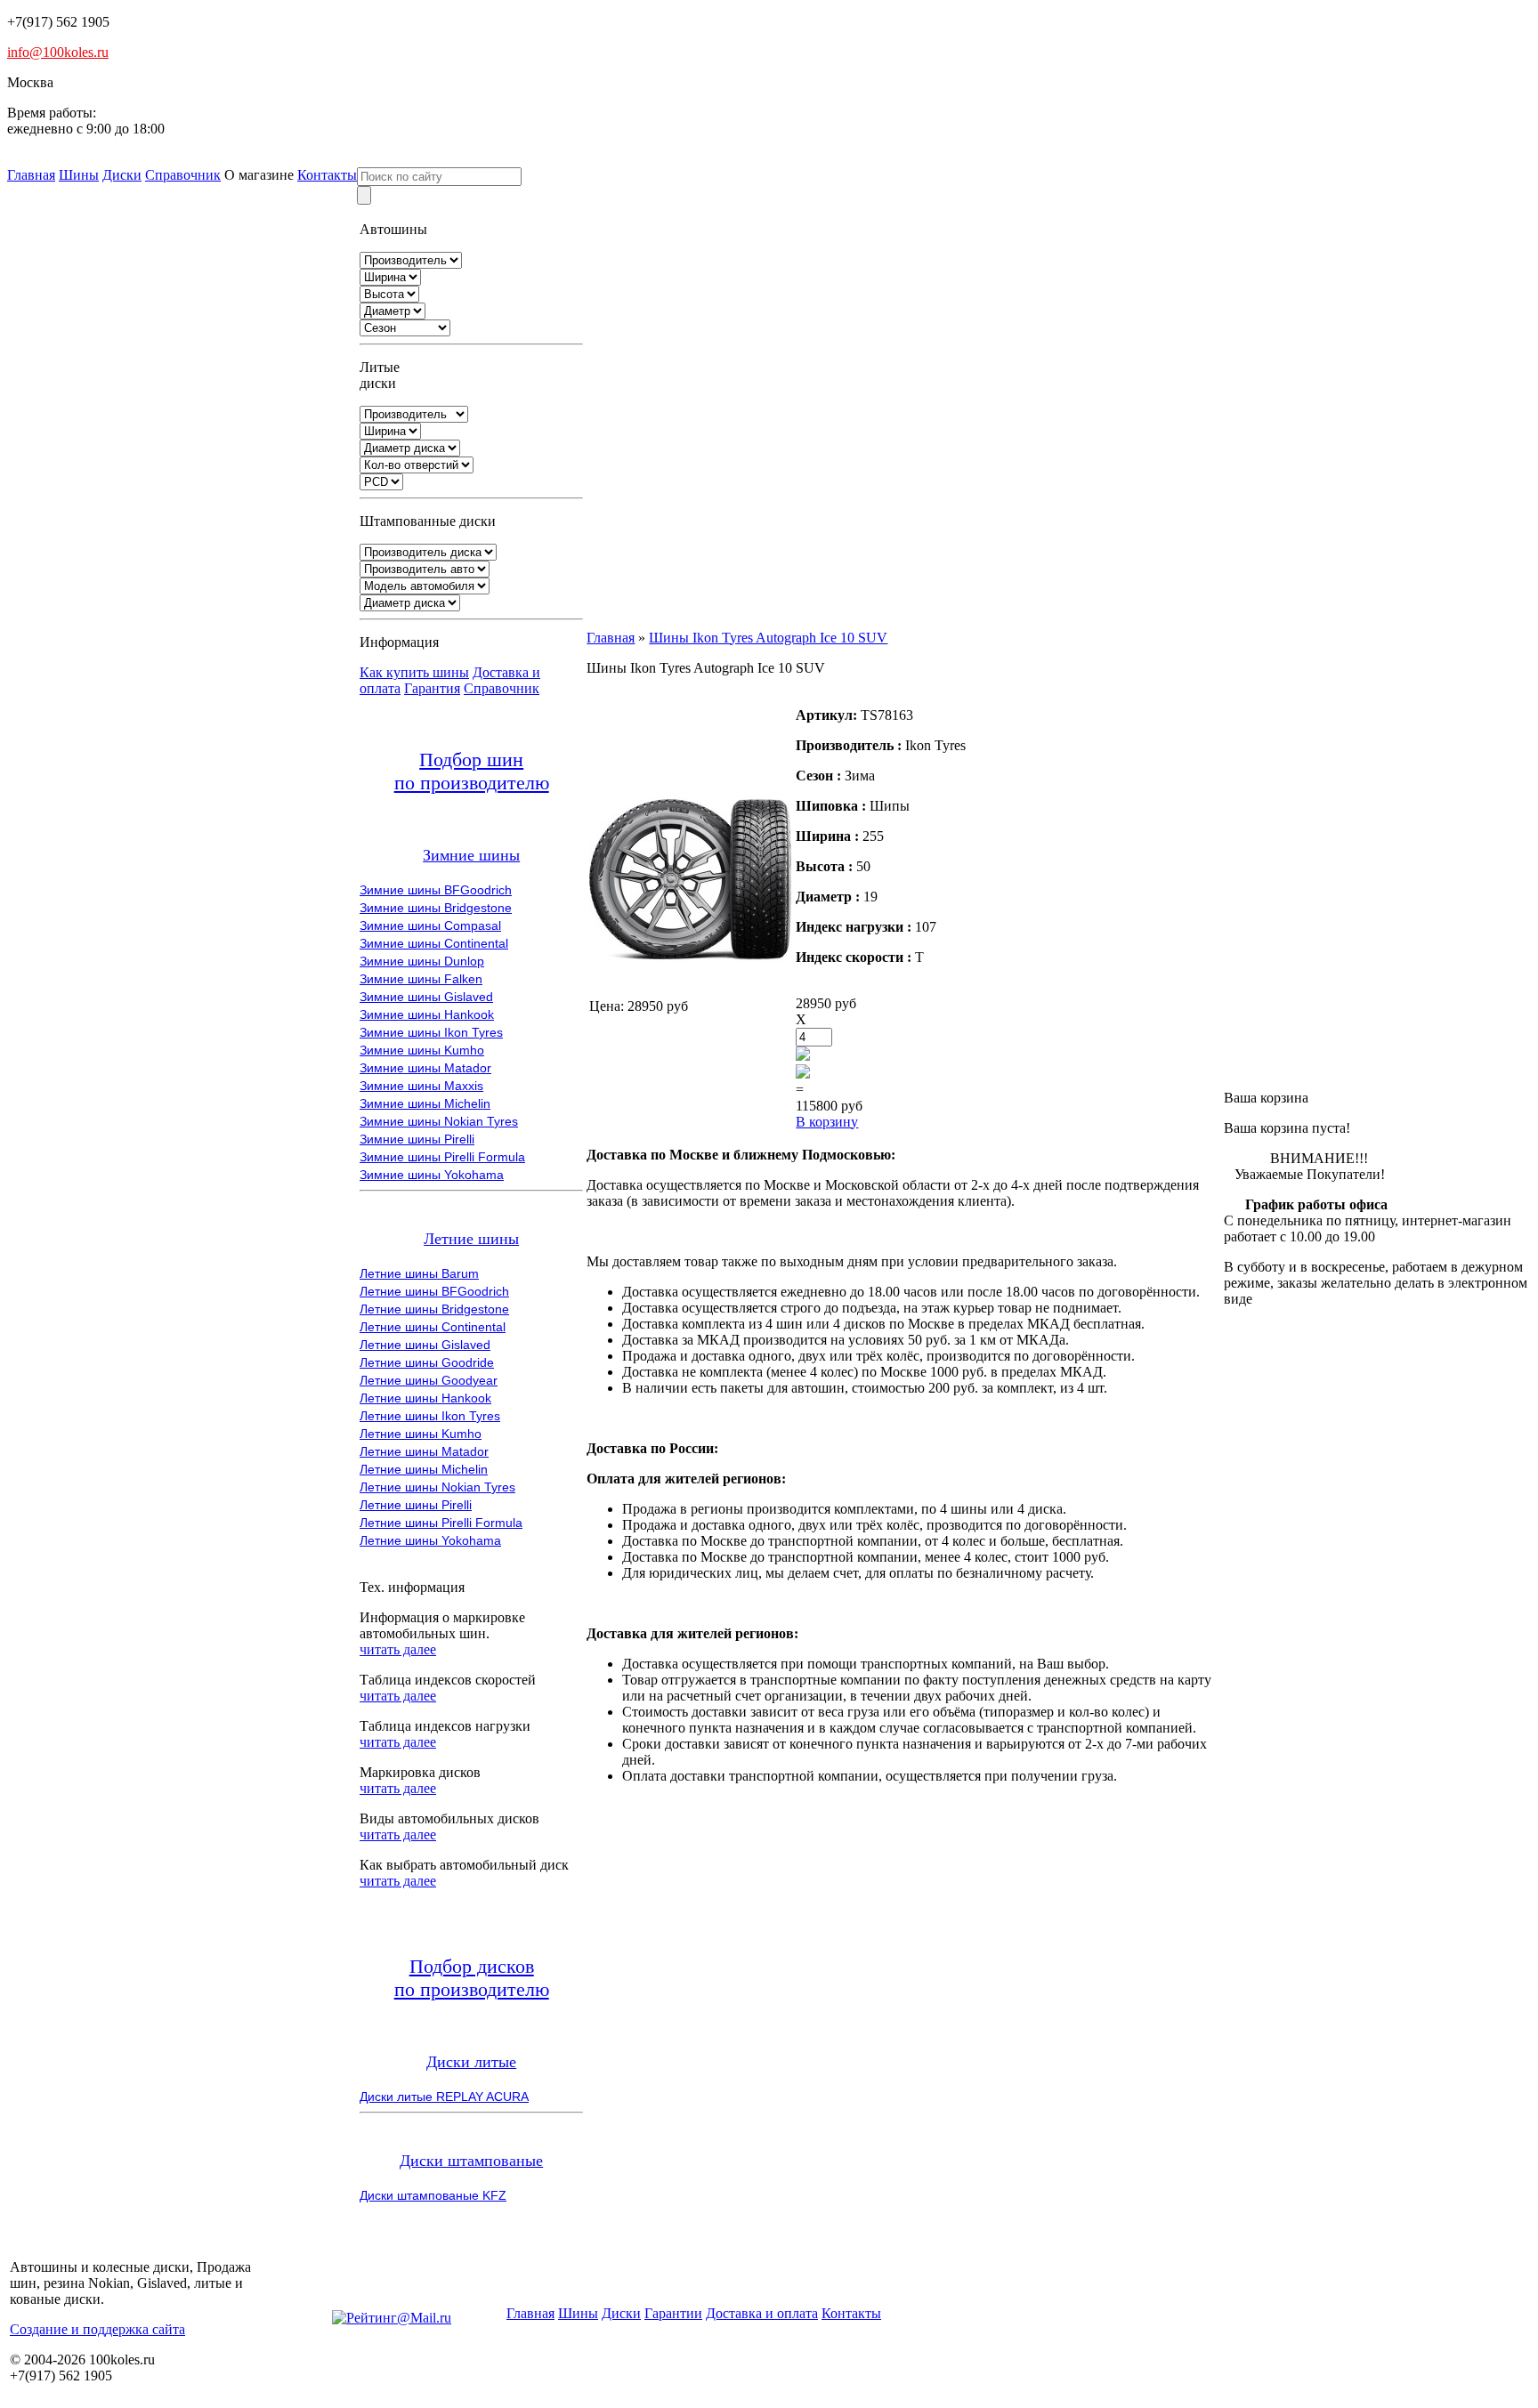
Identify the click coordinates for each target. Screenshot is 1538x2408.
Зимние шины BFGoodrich (436, 890)
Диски (122, 175)
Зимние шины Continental (434, 943)
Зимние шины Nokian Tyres (439, 1121)
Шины (79, 175)
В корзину (827, 1122)
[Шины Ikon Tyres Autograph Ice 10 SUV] (691, 976)
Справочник (183, 175)
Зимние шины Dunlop (422, 961)
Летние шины (471, 1239)
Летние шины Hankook (425, 1398)
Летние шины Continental (433, 1327)
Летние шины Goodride (427, 1362)
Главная (31, 175)
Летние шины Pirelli (416, 1505)
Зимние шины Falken (421, 979)
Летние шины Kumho (421, 1434)
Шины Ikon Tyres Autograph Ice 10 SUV (768, 638)
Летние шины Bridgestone (434, 1309)
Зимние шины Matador (425, 1068)
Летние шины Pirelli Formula (441, 1523)
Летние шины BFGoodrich (434, 1291)
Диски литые (471, 2062)
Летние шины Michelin (424, 1469)
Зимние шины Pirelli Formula (442, 1157)
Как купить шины (414, 672)
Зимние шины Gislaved (426, 997)
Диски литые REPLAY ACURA (444, 2097)
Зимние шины (471, 855)
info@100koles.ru (58, 52)
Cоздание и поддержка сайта (97, 2329)
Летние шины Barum (419, 1273)
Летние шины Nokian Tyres (437, 1487)
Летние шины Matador (424, 1451)
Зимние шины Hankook (427, 1014)
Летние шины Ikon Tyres (430, 1416)
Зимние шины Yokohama (432, 1175)
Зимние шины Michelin (425, 1103)
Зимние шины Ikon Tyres (431, 1032)
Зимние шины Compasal (430, 925)
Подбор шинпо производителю (472, 771)
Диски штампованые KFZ (433, 2195)
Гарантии (673, 2313)
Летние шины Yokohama (430, 1540)
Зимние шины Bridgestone (436, 908)
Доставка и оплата (762, 2313)
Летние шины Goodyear (429, 1380)
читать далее (398, 1649)
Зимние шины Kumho (422, 1050)
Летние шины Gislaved (425, 1345)
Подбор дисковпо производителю (472, 1978)
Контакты (327, 175)
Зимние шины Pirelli (417, 1139)
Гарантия (432, 688)
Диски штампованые (471, 2161)
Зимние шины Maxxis (421, 1086)
